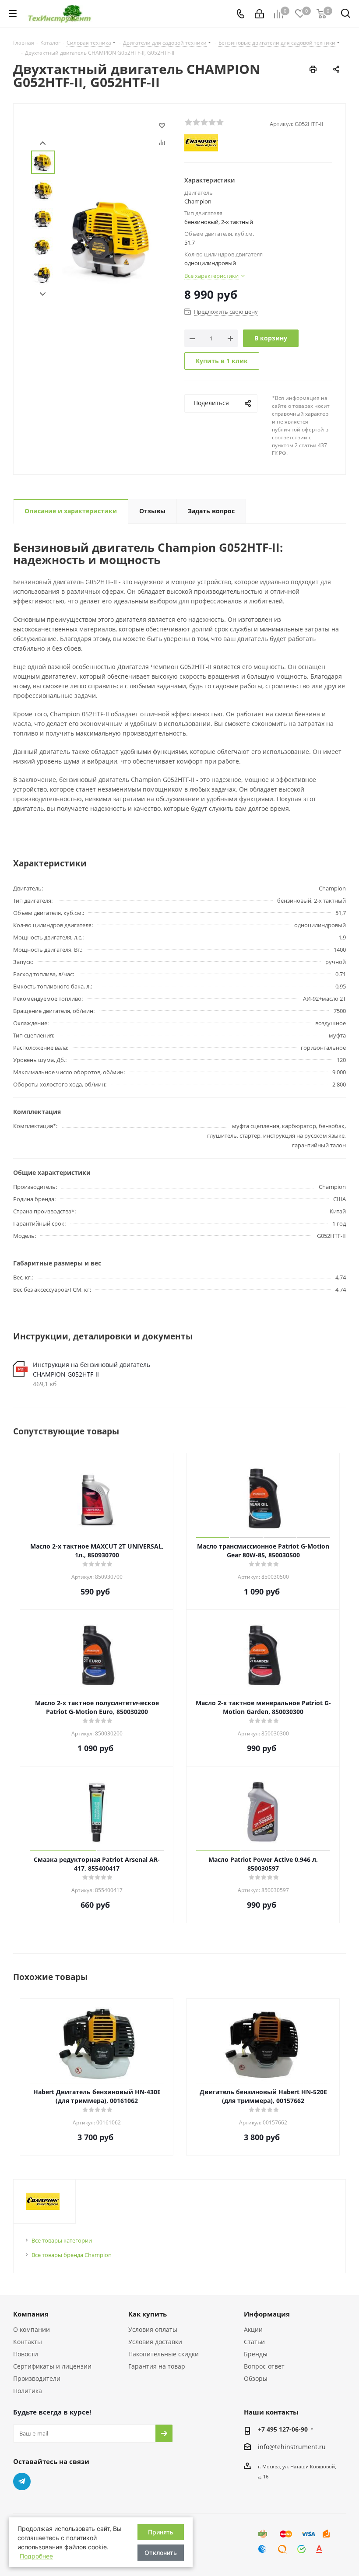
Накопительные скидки (164, 2354)
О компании (32, 2329)
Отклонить (161, 2553)
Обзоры (256, 2378)
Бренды (256, 2354)
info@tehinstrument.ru (292, 2447)
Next (43, 294)
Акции (253, 2329)
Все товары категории (62, 2240)
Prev (43, 143)
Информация (267, 2314)
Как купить (148, 2314)
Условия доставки (155, 2342)
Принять (161, 2532)
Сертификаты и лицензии (52, 2366)
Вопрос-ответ (264, 2366)
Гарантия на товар (157, 2366)
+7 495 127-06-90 (283, 2429)
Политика (28, 2391)
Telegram (22, 2481)
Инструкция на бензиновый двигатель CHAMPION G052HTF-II (92, 1369)
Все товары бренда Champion (72, 2255)
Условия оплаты (153, 2329)
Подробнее (36, 2556)
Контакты (28, 2342)
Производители (37, 2378)
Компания (31, 2314)
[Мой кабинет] (259, 14)
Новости (26, 2354)
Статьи (254, 2342)
